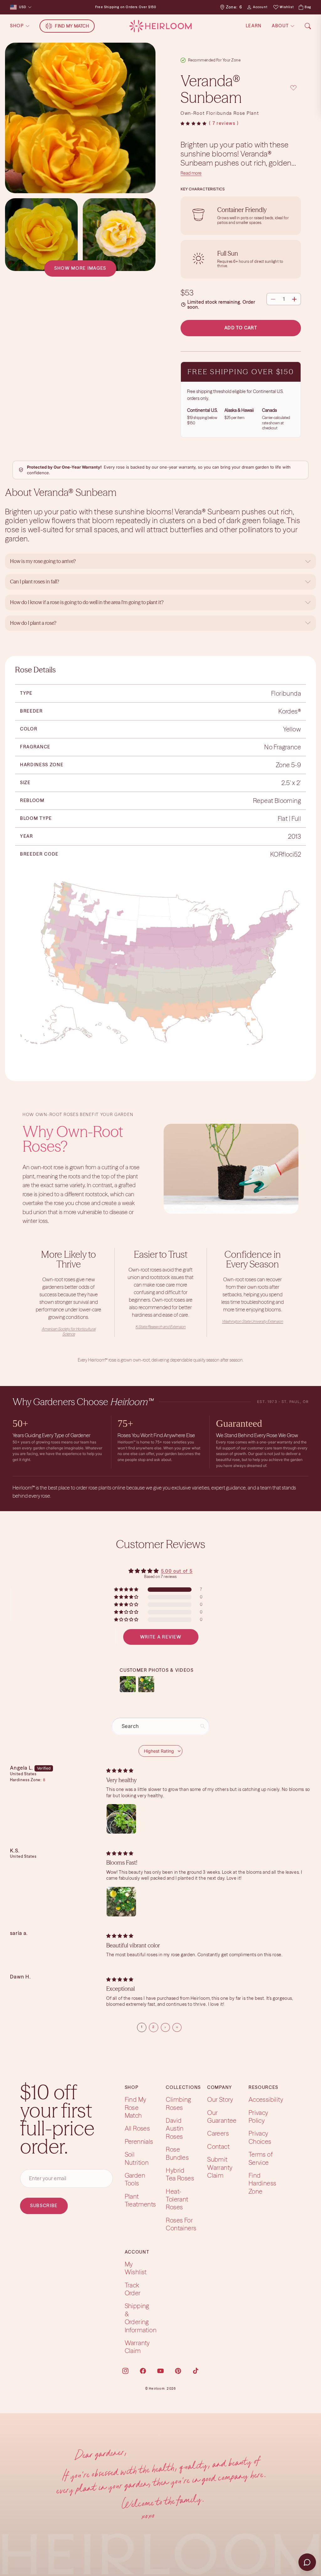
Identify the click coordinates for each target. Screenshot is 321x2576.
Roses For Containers (181, 2224)
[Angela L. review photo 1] (121, 1819)
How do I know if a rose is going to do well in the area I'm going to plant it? (87, 602)
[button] (194, 124)
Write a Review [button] (161, 1637)
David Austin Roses (175, 2128)
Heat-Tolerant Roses (177, 2199)
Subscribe (44, 2206)
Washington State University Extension (253, 1321)
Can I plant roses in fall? (35, 582)
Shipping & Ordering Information (141, 2318)
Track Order (133, 2289)
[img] (120, 1770)
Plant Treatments (140, 2200)
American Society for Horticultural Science (69, 1331)
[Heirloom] (160, 26)
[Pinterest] (178, 2371)
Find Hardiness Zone (263, 2183)
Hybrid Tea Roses (180, 2174)
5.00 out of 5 (177, 1571)
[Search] (308, 26)
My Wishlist (136, 2268)
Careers (218, 2133)
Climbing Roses (178, 2103)
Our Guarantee (222, 2116)
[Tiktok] (196, 2371)
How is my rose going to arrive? (43, 561)
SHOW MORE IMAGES (80, 268)
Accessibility (266, 2099)
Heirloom (157, 2388)
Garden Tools (135, 2179)
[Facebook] (143, 2371)
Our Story (220, 2099)
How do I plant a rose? (34, 623)
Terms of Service (261, 2158)
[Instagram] (125, 2371)
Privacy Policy (258, 2116)
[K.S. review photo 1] (121, 1902)
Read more (191, 173)
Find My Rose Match (136, 2107)
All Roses (137, 2128)
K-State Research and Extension (160, 1327)
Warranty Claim (137, 2347)
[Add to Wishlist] (293, 88)
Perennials (139, 2141)
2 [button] (153, 2027)
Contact (218, 2146)
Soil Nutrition (137, 2158)
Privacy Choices (260, 2137)
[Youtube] (160, 2371)
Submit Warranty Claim (220, 2167)
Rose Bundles (177, 2153)
